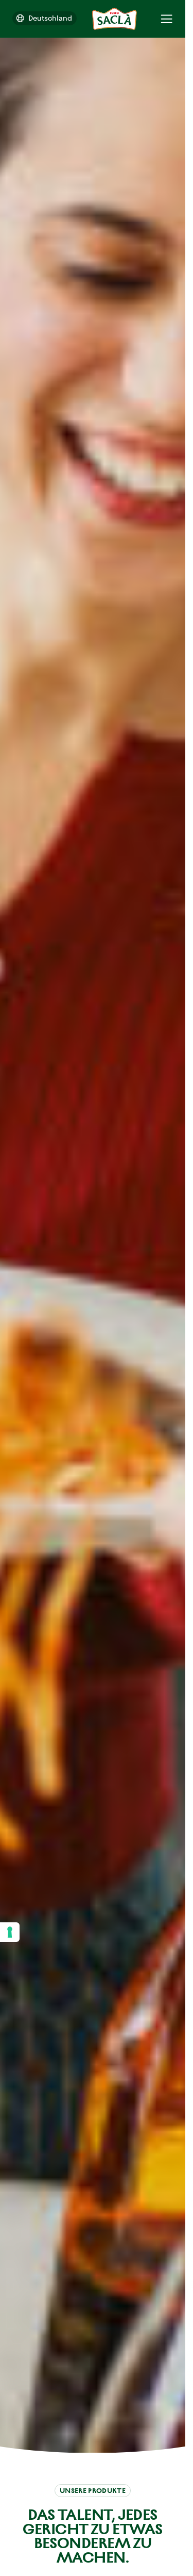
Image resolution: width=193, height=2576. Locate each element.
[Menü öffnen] (166, 19)
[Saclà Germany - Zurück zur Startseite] (115, 19)
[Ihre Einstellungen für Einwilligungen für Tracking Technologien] (10, 1932)
